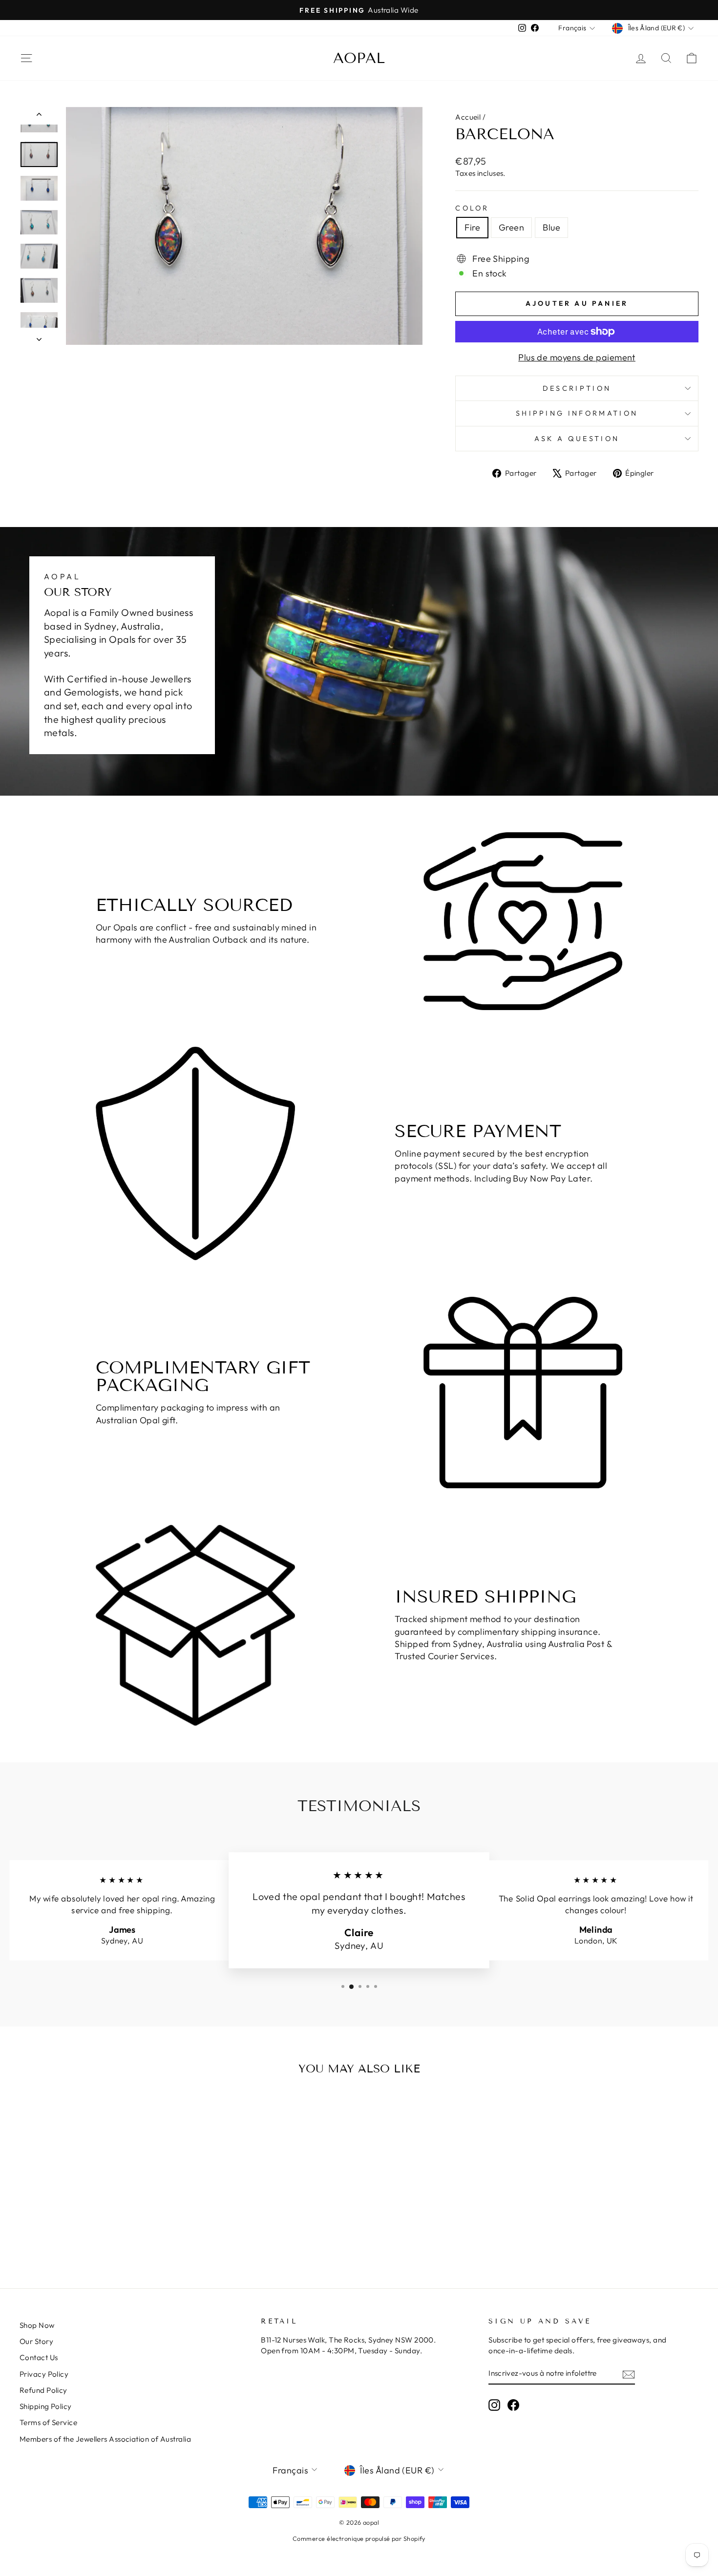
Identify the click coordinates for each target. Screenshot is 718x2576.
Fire (472, 227)
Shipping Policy (46, 2406)
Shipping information (577, 413)
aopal (359, 58)
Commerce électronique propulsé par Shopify (359, 2538)
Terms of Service (48, 2422)
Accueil (468, 117)
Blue (551, 227)
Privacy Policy (44, 2374)
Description (577, 388)
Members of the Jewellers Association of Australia (105, 2439)
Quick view (100, 2195)
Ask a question (577, 439)
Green (511, 227)
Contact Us (39, 2357)
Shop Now (37, 2325)
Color (472, 208)
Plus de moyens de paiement (577, 357)
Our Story (36, 2341)
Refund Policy (43, 2390)
